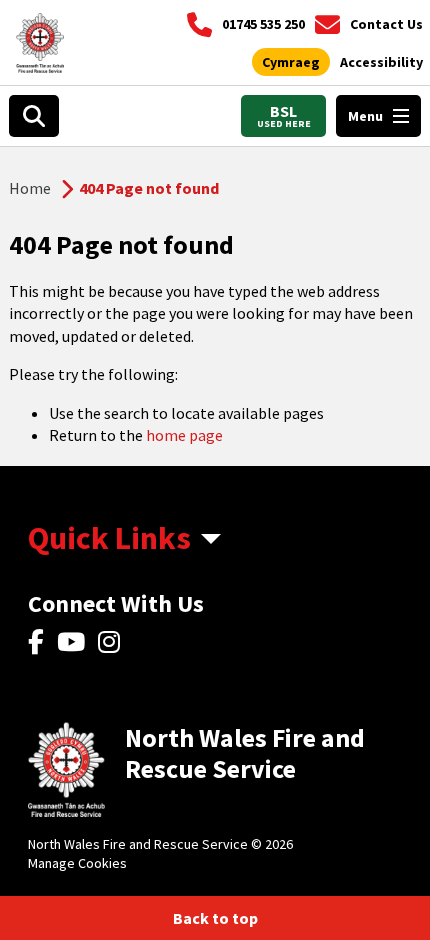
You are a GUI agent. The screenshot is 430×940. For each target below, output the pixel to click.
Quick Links (109, 538)
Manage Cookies (77, 863)
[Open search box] (34, 116)
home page (184, 435)
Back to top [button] (215, 918)
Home (30, 188)
